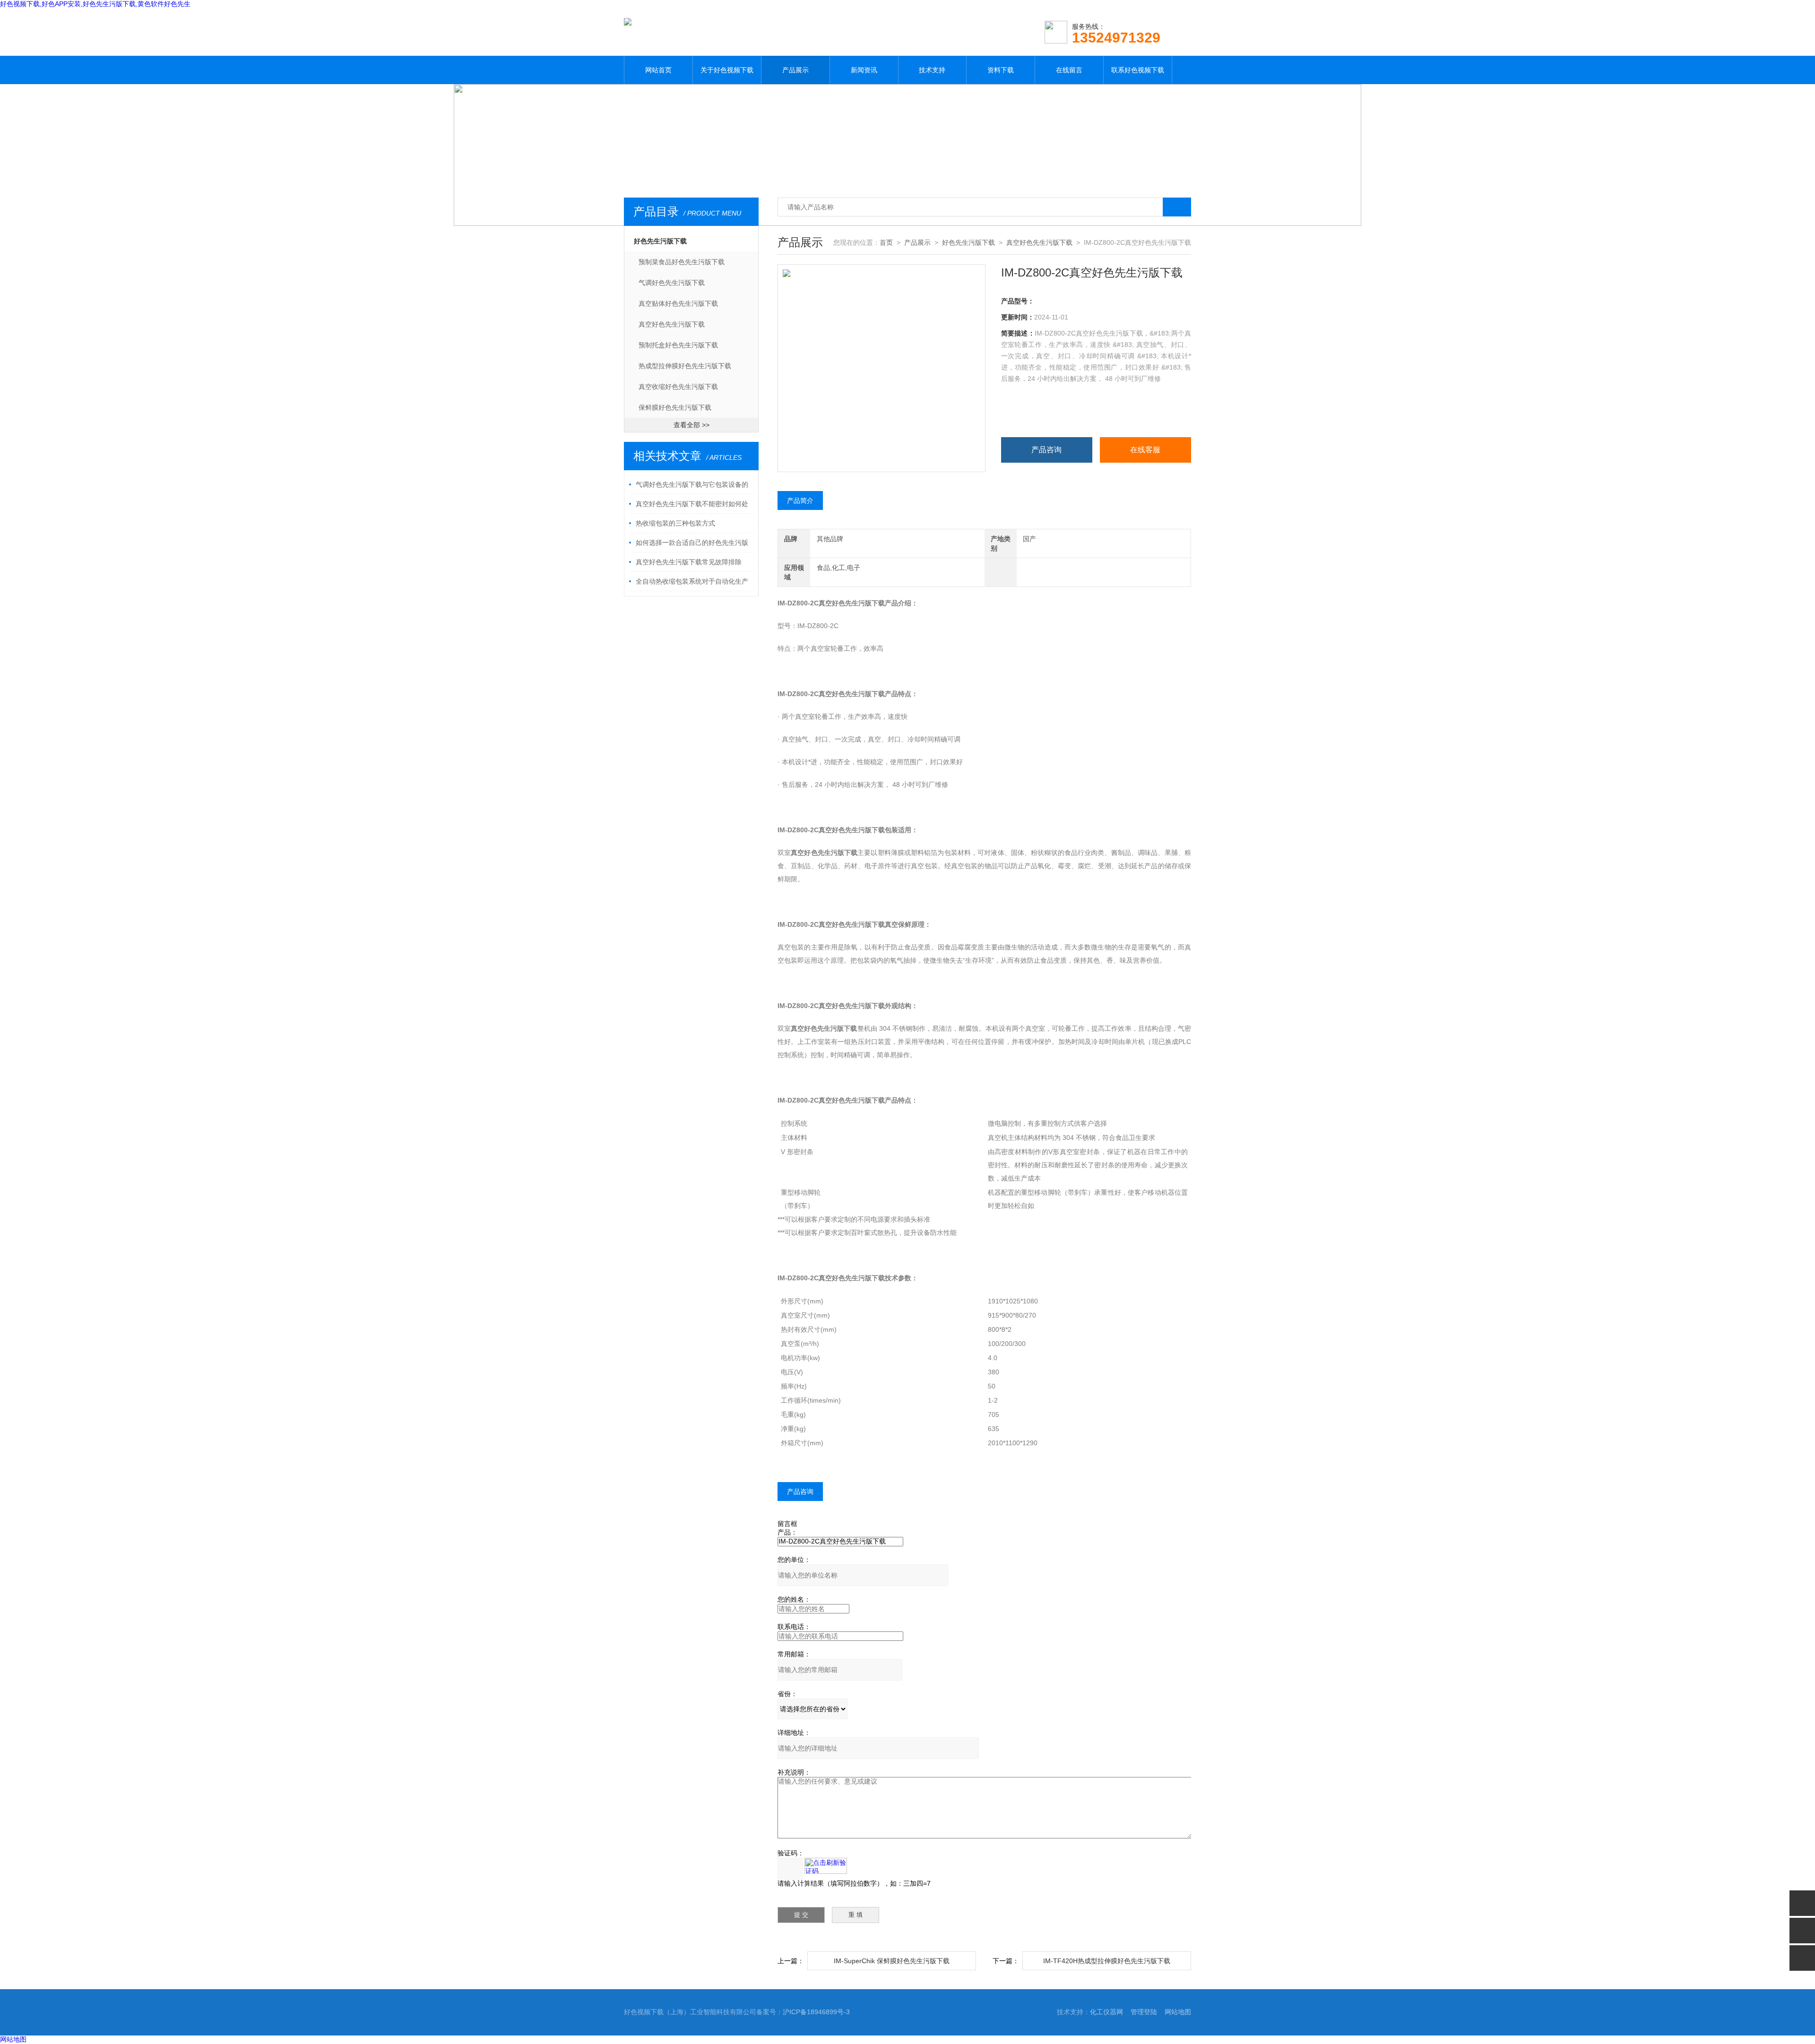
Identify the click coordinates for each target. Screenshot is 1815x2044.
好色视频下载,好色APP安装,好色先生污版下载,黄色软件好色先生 (95, 4)
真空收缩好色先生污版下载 (678, 387)
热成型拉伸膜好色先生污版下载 (685, 366)
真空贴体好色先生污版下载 (678, 303)
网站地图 (1178, 2012)
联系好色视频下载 (1138, 70)
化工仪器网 (1106, 2012)
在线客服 (1145, 450)
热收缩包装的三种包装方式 (675, 523)
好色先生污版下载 (660, 241)
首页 (886, 242)
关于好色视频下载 (727, 70)
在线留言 (1069, 70)
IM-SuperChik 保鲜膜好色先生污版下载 (892, 1961)
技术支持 (932, 70)
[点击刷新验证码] (826, 1866)
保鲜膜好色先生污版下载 (675, 407)
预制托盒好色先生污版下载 (678, 345)
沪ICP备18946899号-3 (816, 2012)
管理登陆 (1144, 2012)
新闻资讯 (864, 70)
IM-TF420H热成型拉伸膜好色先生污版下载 (1107, 1961)
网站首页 (658, 70)
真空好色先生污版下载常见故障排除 (689, 562)
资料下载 (1001, 70)
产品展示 (795, 70)
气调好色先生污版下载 (672, 283)
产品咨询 (1046, 450)
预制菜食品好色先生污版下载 (682, 262)
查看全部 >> (691, 425)
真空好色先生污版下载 (672, 324)
